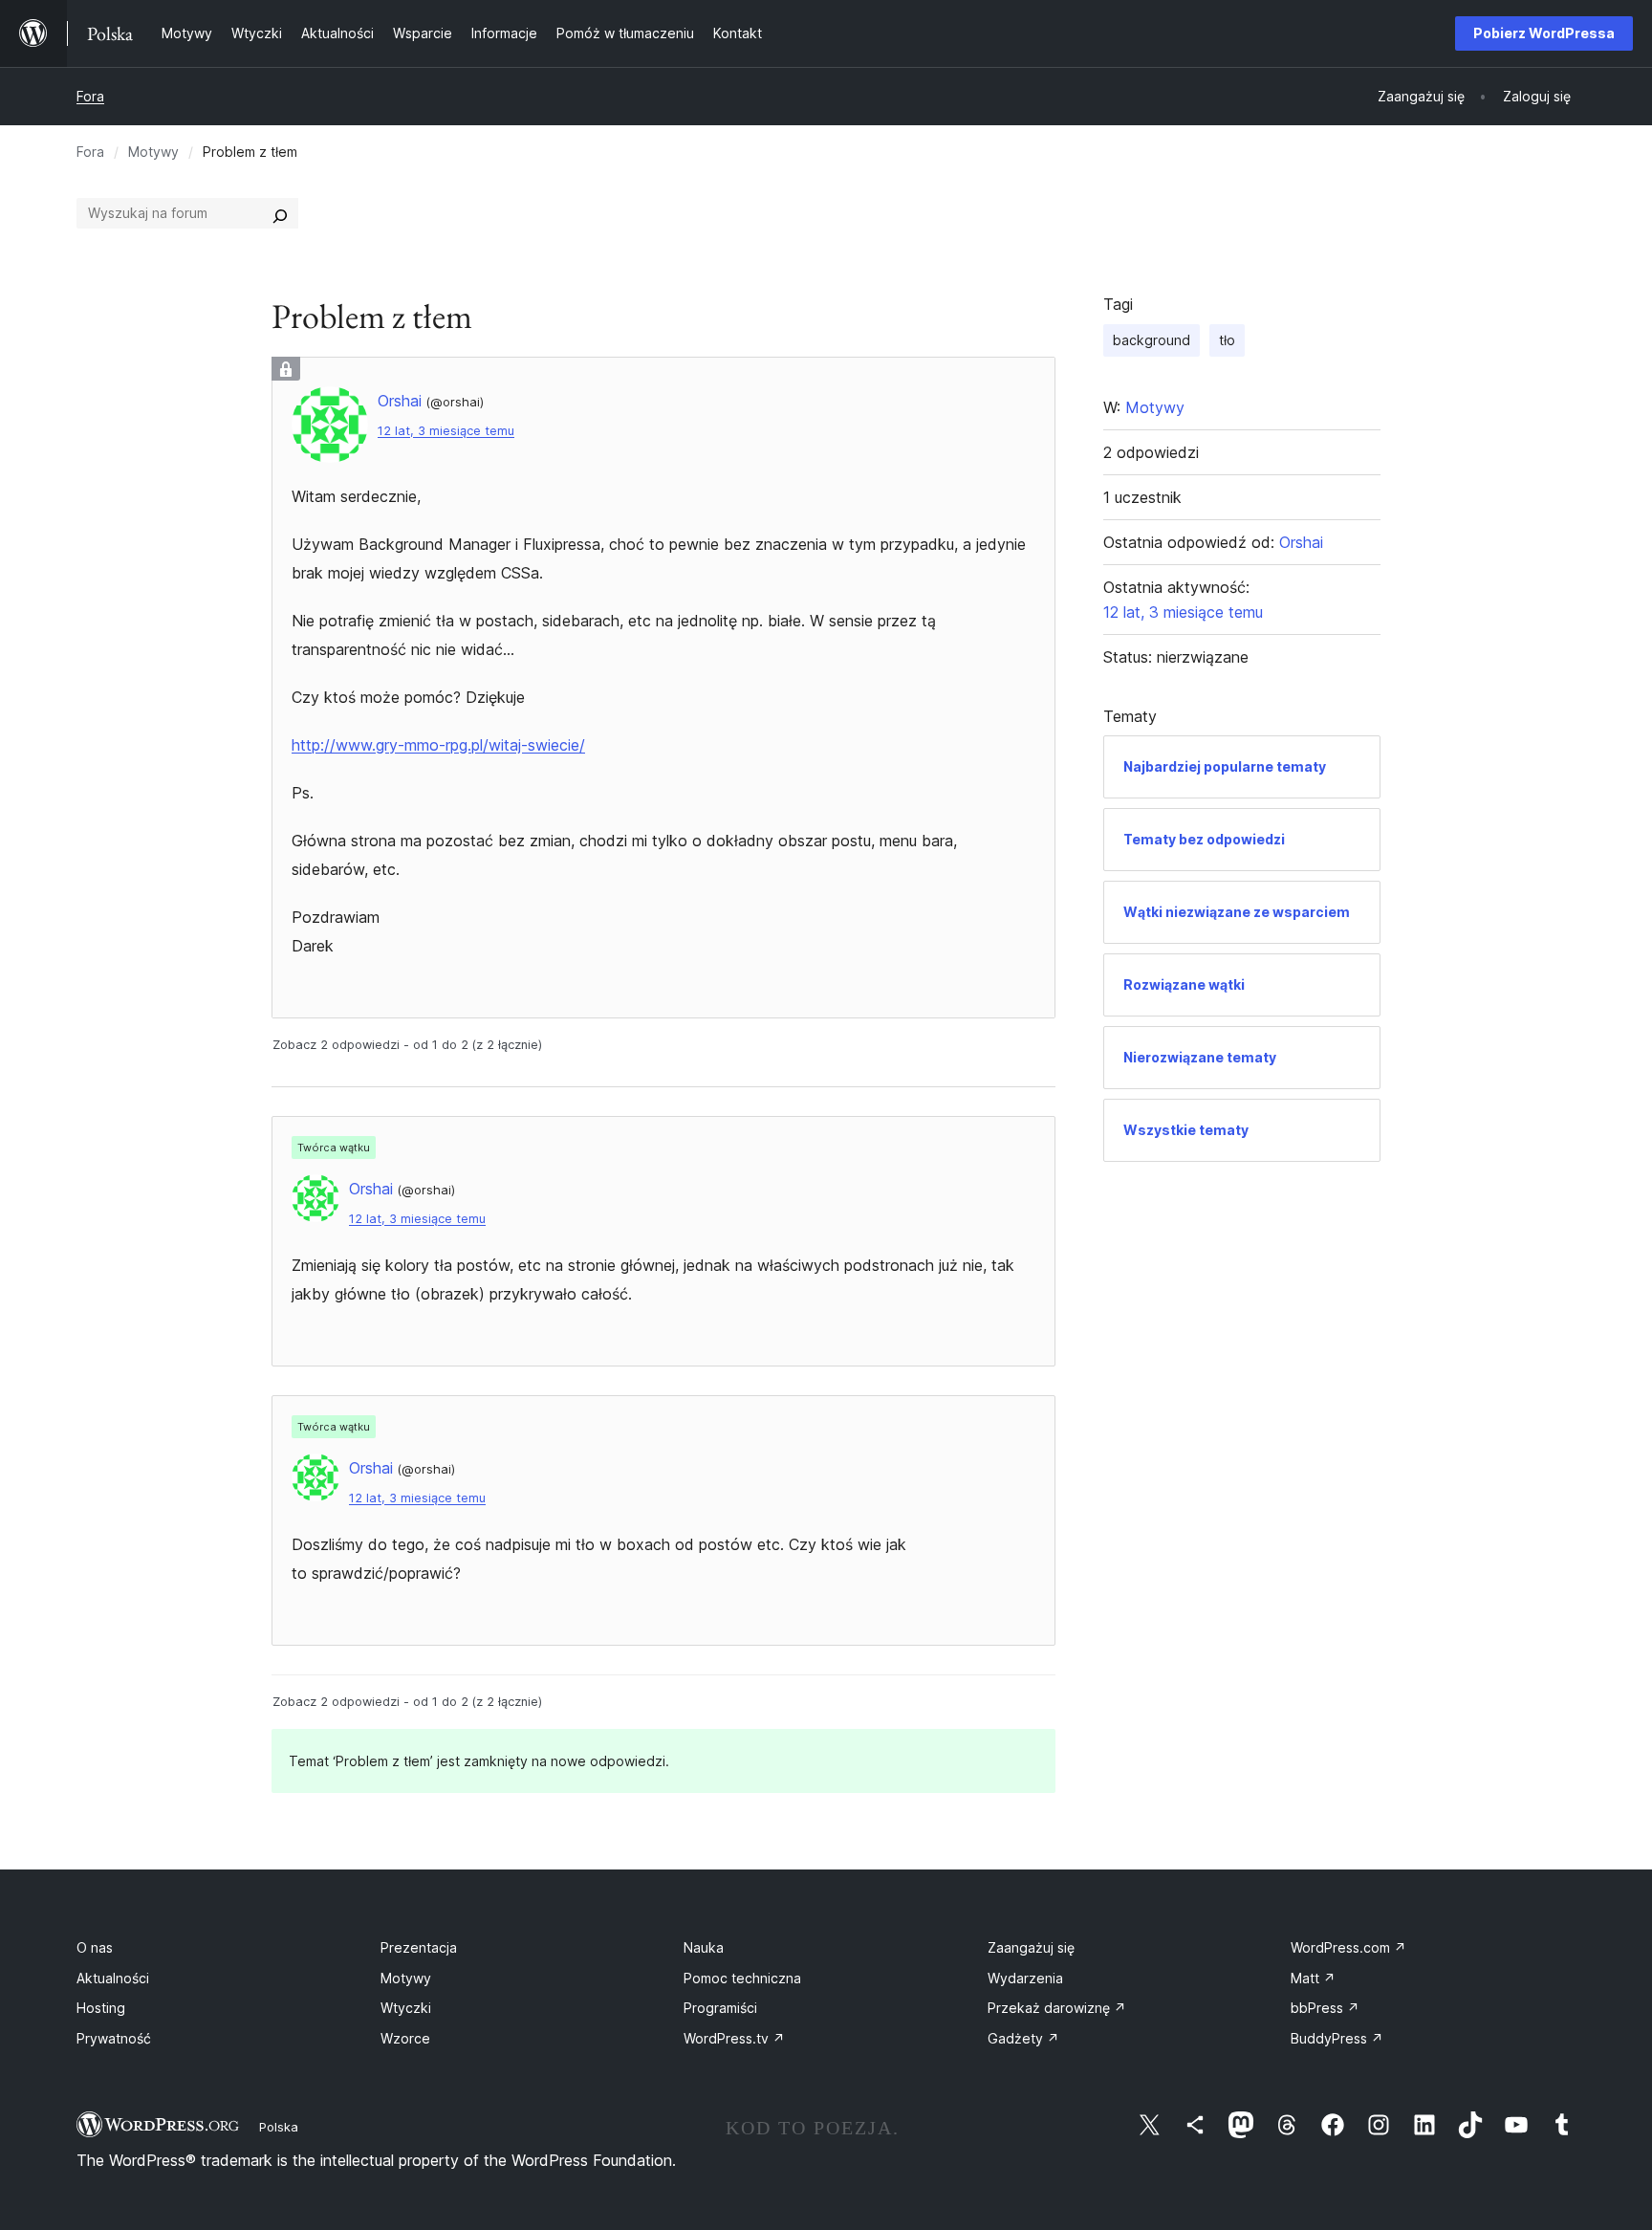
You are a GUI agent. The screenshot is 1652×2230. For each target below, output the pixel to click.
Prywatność (114, 2038)
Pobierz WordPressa (1544, 33)
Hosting (101, 2008)
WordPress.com (1348, 1947)
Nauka (704, 1947)
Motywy (153, 152)
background (1152, 340)
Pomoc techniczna (742, 1978)
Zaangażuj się (1031, 1947)
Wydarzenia (1025, 1978)
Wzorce (405, 2038)
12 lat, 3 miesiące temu (446, 431)
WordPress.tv (734, 2038)
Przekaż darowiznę (1057, 2008)
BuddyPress (1337, 2038)
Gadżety (1023, 2038)
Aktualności (113, 1978)
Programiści (720, 2008)
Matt (1313, 1978)
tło (1227, 340)
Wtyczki (406, 2008)
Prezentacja (419, 1947)
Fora (90, 96)
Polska (279, 2127)
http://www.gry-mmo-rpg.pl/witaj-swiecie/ (438, 745)
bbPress (1325, 2008)
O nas (95, 1947)
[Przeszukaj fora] (280, 213)
